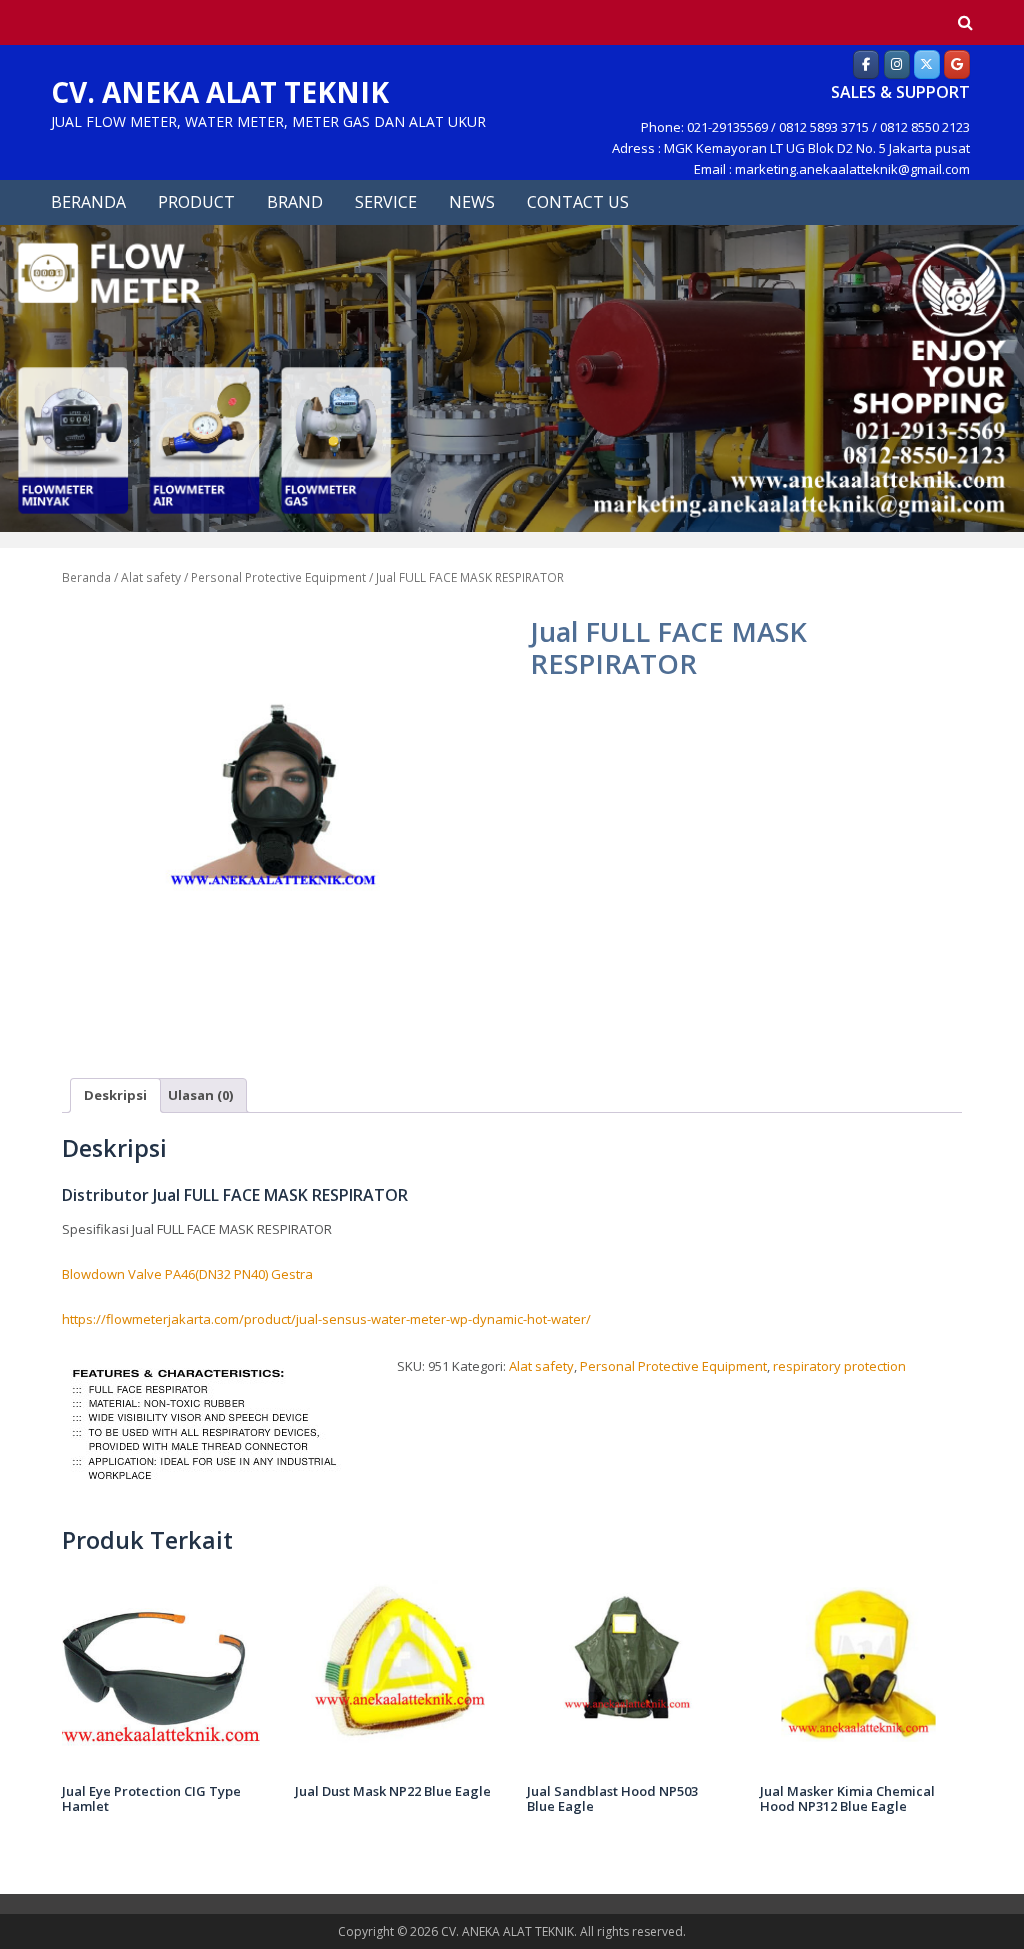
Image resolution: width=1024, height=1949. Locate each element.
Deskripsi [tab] (115, 1095)
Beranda (86, 577)
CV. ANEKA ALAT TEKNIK (220, 92)
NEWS (472, 202)
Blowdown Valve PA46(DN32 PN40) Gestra (187, 1274)
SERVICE (386, 202)
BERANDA (88, 202)
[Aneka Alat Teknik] (866, 64)
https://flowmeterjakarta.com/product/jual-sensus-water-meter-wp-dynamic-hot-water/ (326, 1319)
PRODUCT (196, 202)
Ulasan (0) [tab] (200, 1095)
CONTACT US (578, 202)
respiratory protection (839, 1366)
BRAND (295, 202)
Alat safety (151, 577)
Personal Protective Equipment (278, 577)
